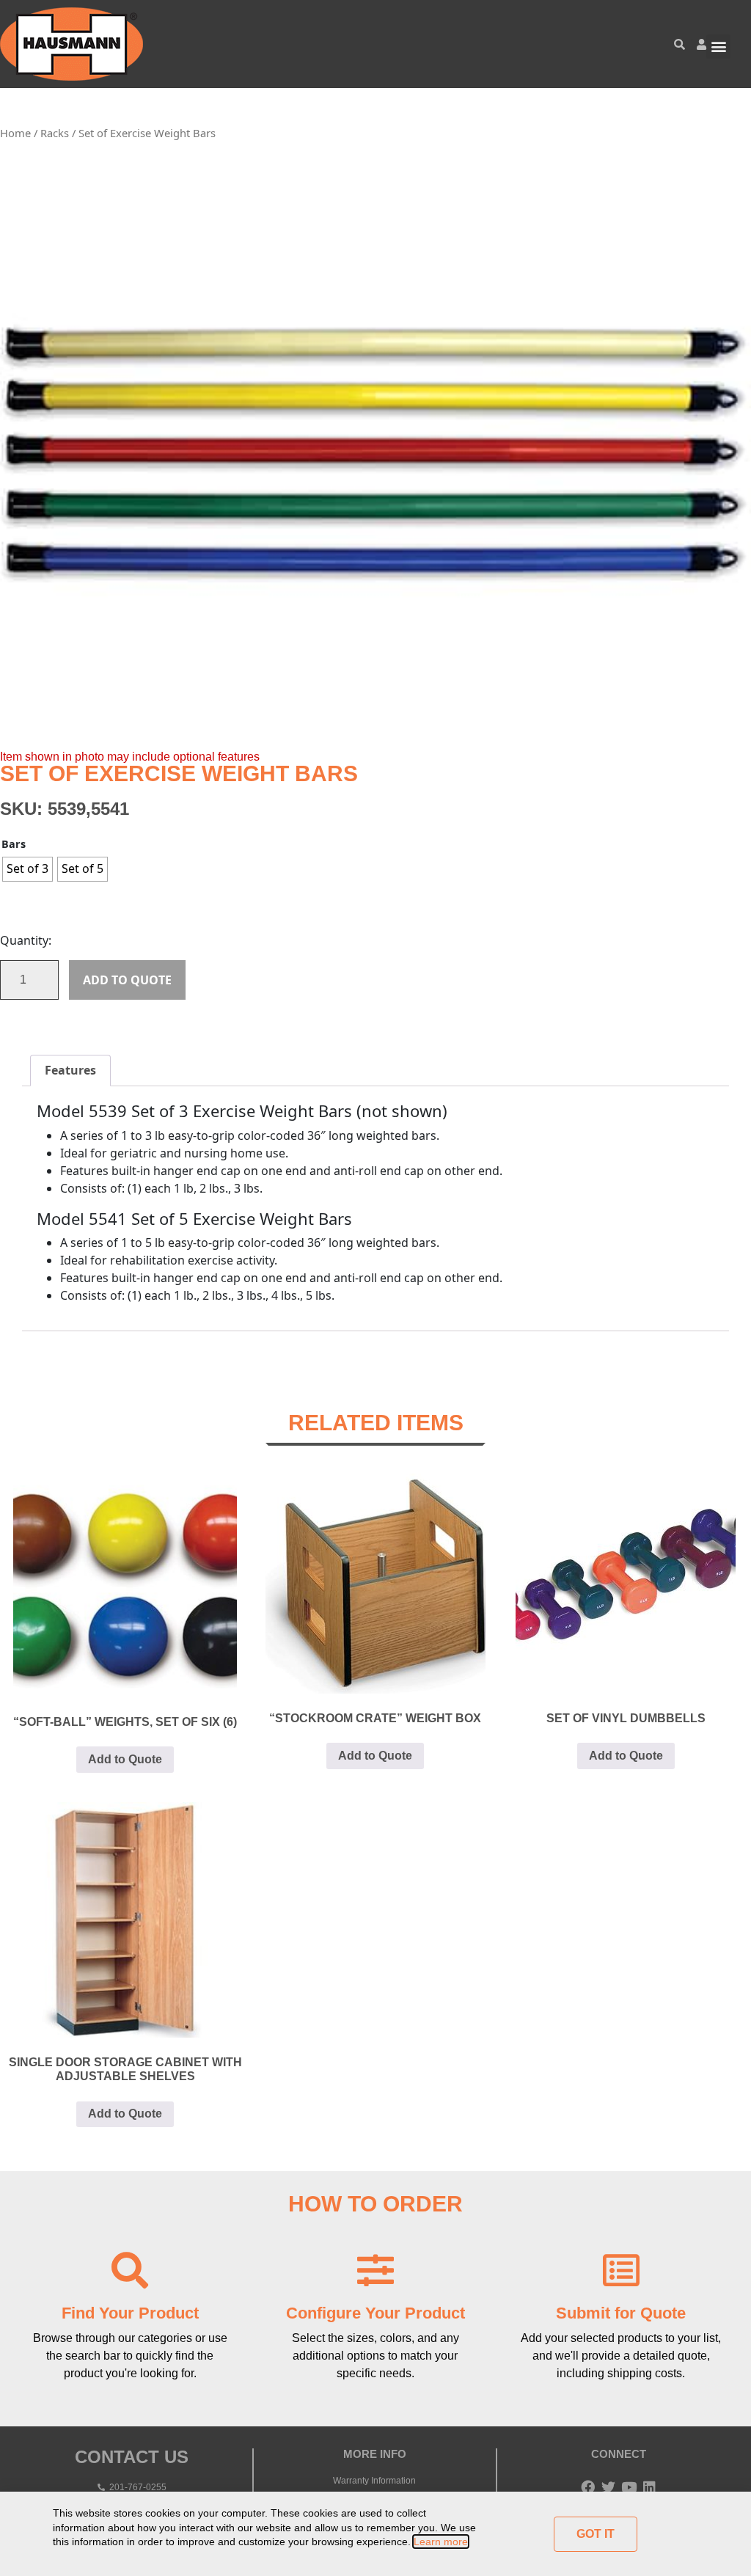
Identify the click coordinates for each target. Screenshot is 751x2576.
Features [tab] (70, 1070)
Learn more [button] (441, 2542)
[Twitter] (608, 2487)
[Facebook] (588, 2487)
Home (15, 133)
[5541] (375, 451)
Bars (14, 844)
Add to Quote (127, 980)
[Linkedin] (649, 2487)
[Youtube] (629, 2487)
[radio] (28, 869)
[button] (718, 47)
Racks (55, 133)
